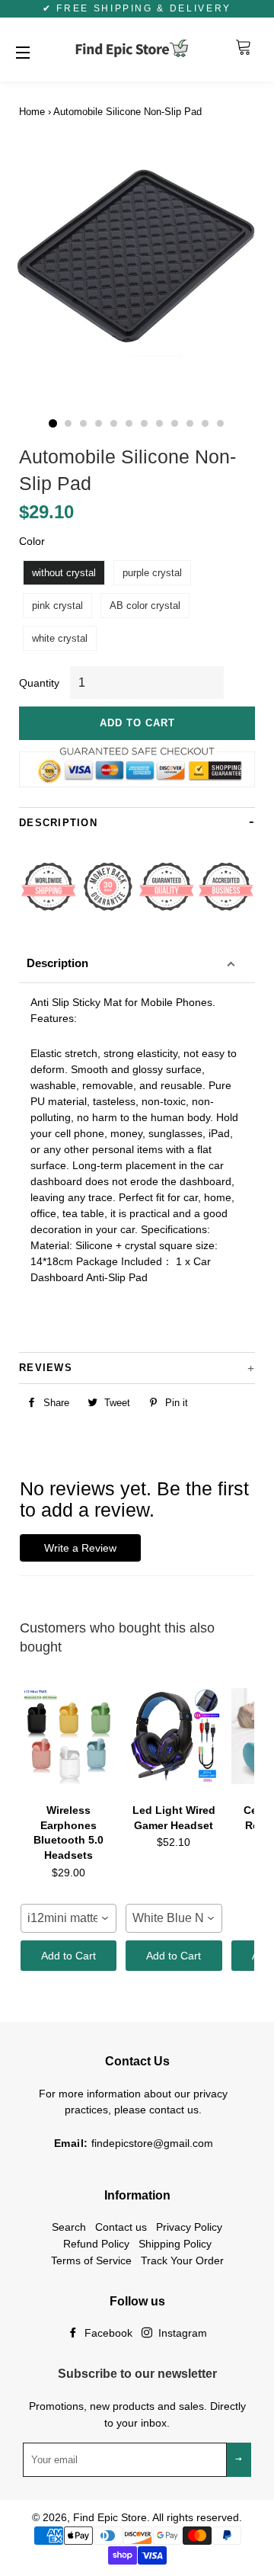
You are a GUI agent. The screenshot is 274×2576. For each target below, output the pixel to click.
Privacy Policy (189, 2227)
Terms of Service (91, 2260)
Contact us (121, 2227)
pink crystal (57, 606)
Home (32, 112)
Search (69, 2227)
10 (190, 424)
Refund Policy (96, 2244)
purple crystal (152, 573)
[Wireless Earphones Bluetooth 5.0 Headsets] (68, 1736)
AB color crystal (145, 606)
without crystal (64, 573)
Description (57, 963)
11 (205, 424)
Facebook (107, 2333)
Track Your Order (182, 2260)
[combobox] (68, 1918)
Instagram (181, 2333)
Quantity (39, 683)
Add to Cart (68, 1956)
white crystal (60, 638)
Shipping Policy (175, 2244)
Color (32, 541)
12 (221, 424)
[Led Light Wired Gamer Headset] (174, 1736)
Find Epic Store (110, 2517)
